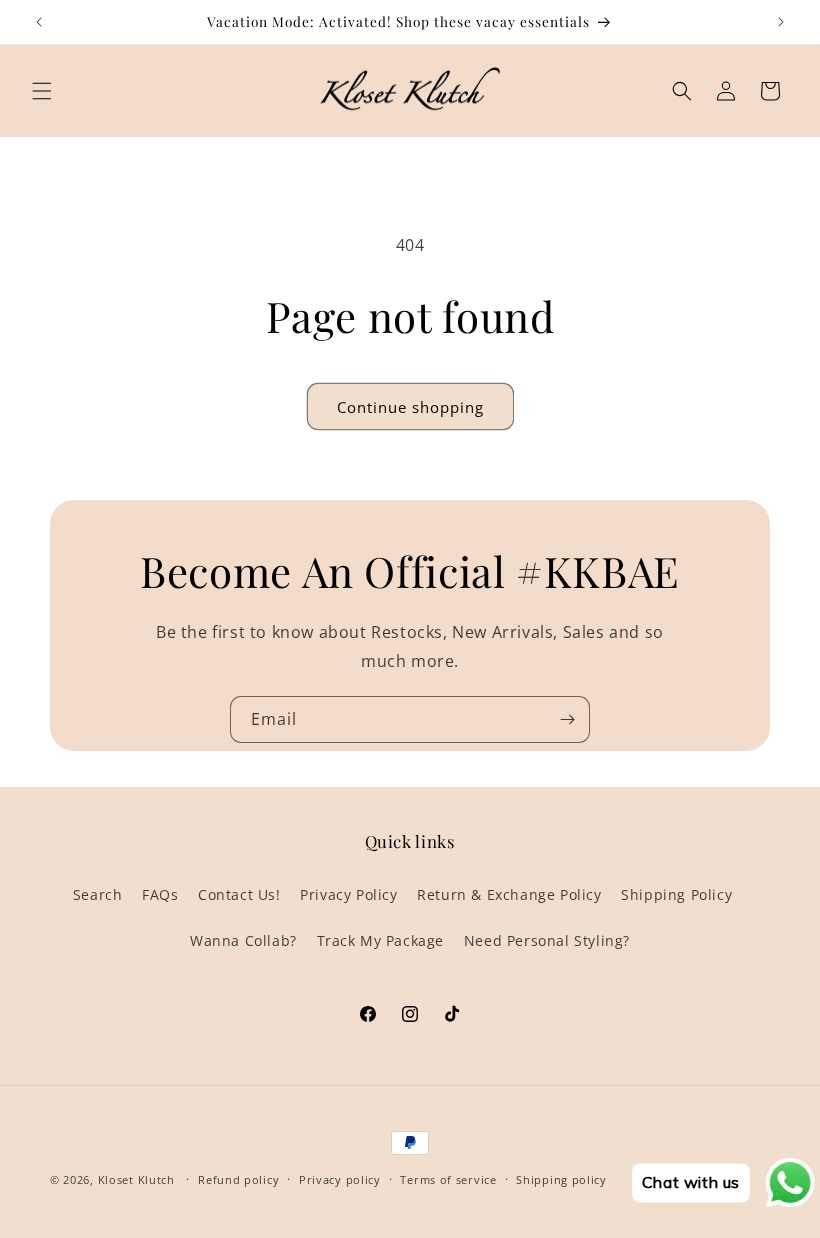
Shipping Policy (676, 894)
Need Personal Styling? (547, 940)
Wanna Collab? (243, 940)
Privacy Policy (348, 894)
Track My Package (381, 940)
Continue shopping (410, 407)
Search (98, 894)
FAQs (160, 894)
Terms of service (448, 1179)
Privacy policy (340, 1179)
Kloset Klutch (136, 1179)
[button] (42, 91)
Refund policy (238, 1179)
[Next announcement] (781, 22)
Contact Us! (239, 894)
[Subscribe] (567, 719)
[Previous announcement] (39, 22)
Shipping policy (561, 1179)
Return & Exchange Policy (509, 894)
